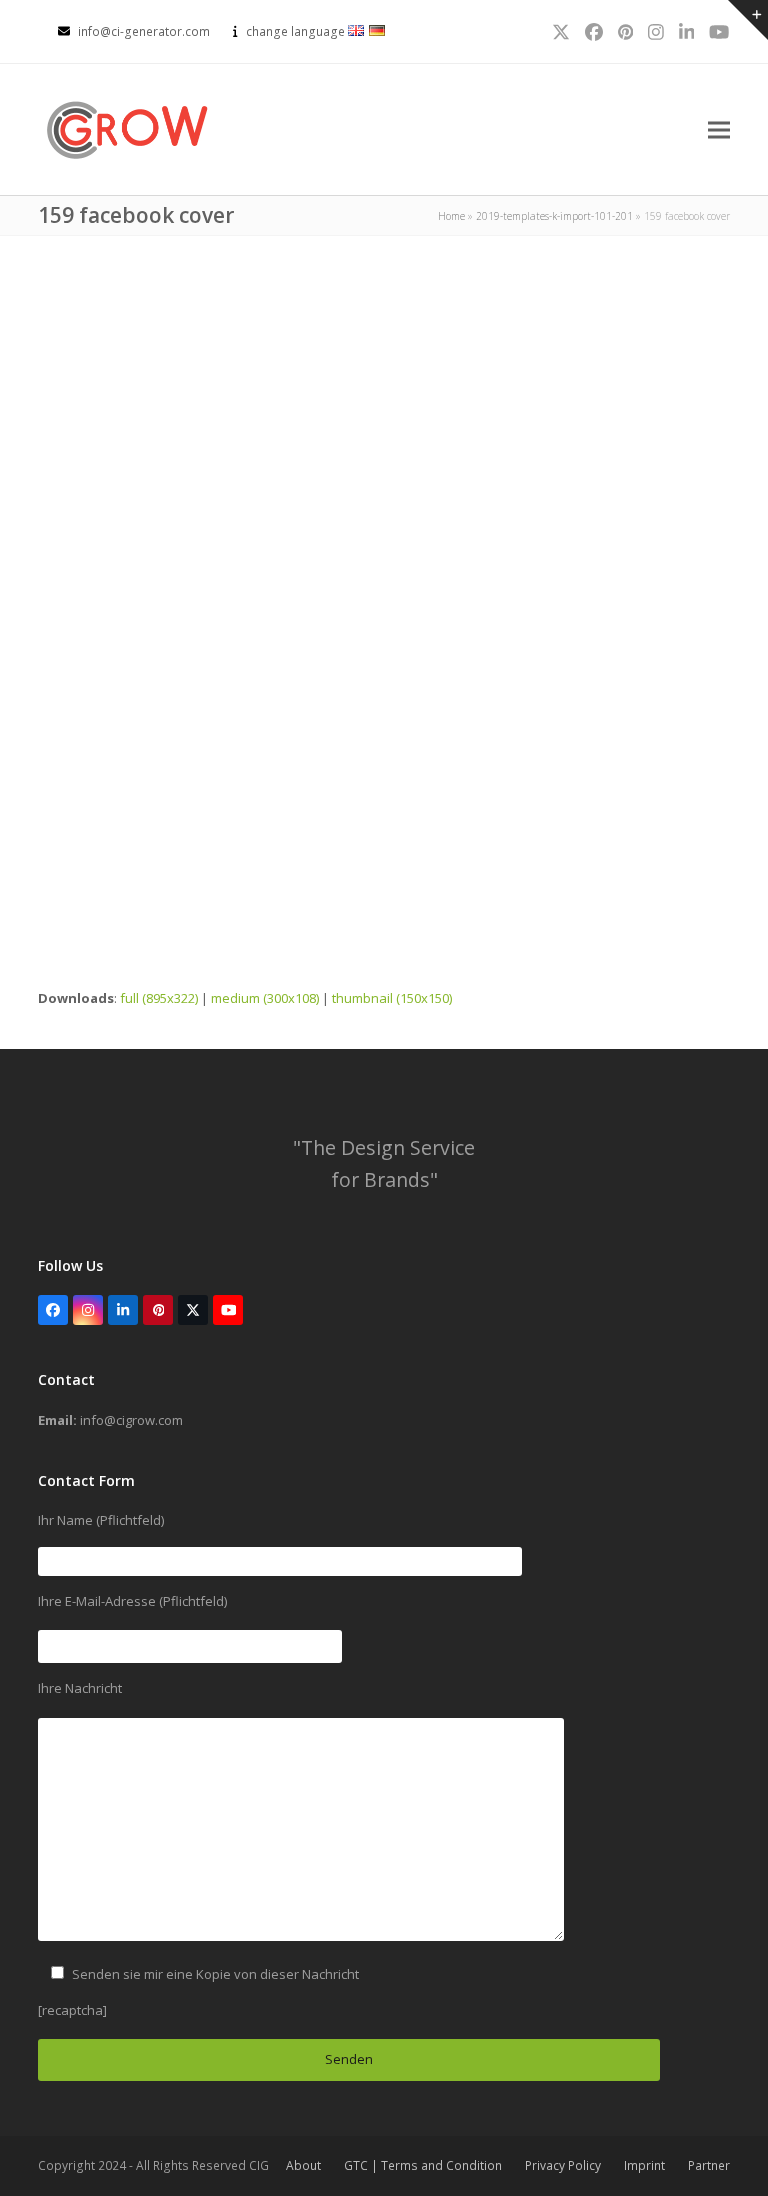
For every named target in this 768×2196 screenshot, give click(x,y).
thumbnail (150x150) (392, 998)
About (303, 2165)
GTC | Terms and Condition (423, 2165)
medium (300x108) (265, 998)
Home (451, 216)
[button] (719, 129)
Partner (709, 2165)
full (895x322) (159, 998)
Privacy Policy (563, 2165)
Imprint (644, 2165)
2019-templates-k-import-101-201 (554, 216)
